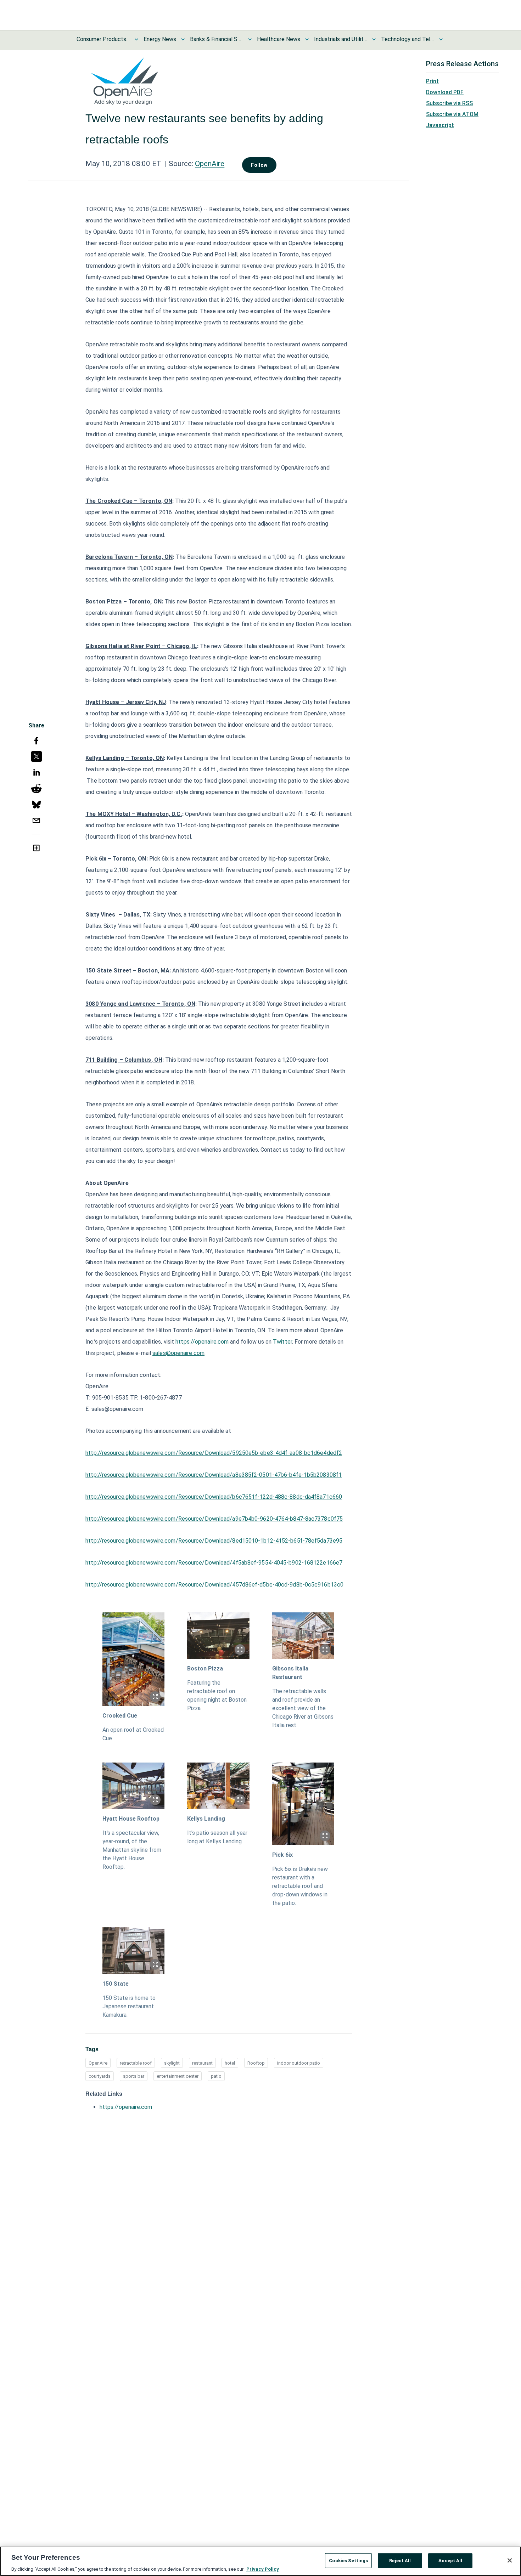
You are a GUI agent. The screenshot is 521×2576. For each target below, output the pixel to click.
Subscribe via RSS (449, 103)
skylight (172, 2063)
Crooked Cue (120, 1716)
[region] (260, 2561)
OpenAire (210, 164)
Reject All (400, 2560)
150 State (116, 1984)
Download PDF (445, 92)
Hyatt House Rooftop (131, 1819)
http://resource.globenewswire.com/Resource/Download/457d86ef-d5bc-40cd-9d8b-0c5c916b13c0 (214, 1585)
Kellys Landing (206, 1819)
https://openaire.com (202, 1342)
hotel (230, 2063)
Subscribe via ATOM (452, 114)
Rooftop (256, 2063)
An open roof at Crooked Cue (133, 1734)
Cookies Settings (348, 2560)
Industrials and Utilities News (341, 39)
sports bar (134, 2076)
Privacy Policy (263, 2569)
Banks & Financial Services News (217, 39)
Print (432, 81)
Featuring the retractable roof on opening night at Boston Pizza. (217, 1695)
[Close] (510, 2560)
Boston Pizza (205, 1669)
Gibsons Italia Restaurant (290, 1673)
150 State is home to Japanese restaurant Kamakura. (129, 2006)
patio (216, 2076)
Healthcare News (279, 39)
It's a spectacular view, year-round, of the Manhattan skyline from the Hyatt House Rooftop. (132, 1850)
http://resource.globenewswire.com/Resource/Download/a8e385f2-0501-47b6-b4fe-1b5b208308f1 (214, 1475)
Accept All (450, 2560)
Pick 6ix (282, 1855)
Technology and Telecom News (408, 39)
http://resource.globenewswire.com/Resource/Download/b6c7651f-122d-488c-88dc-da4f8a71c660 (214, 1497)
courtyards (100, 2076)
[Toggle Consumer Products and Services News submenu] (136, 39)
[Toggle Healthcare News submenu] (307, 39)
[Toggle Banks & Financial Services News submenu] (250, 39)
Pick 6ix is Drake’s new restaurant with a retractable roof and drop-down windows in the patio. (300, 1886)
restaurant (202, 2063)
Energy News (160, 39)
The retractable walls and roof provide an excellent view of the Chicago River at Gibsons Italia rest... (303, 1708)
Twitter (282, 1342)
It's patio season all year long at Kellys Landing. (217, 1837)
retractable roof (136, 2063)
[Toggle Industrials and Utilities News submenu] (374, 39)
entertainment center (178, 2076)
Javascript (440, 125)
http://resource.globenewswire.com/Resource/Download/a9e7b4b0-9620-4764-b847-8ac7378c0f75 (214, 1519)
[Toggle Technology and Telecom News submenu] (441, 39)
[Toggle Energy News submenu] (183, 39)
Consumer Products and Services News (103, 39)
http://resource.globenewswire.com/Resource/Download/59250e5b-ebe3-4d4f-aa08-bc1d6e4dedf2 (214, 1453)
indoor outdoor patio (299, 2063)
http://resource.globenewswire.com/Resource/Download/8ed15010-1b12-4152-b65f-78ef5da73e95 (214, 1541)
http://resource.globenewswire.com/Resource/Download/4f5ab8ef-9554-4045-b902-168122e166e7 (214, 1563)
